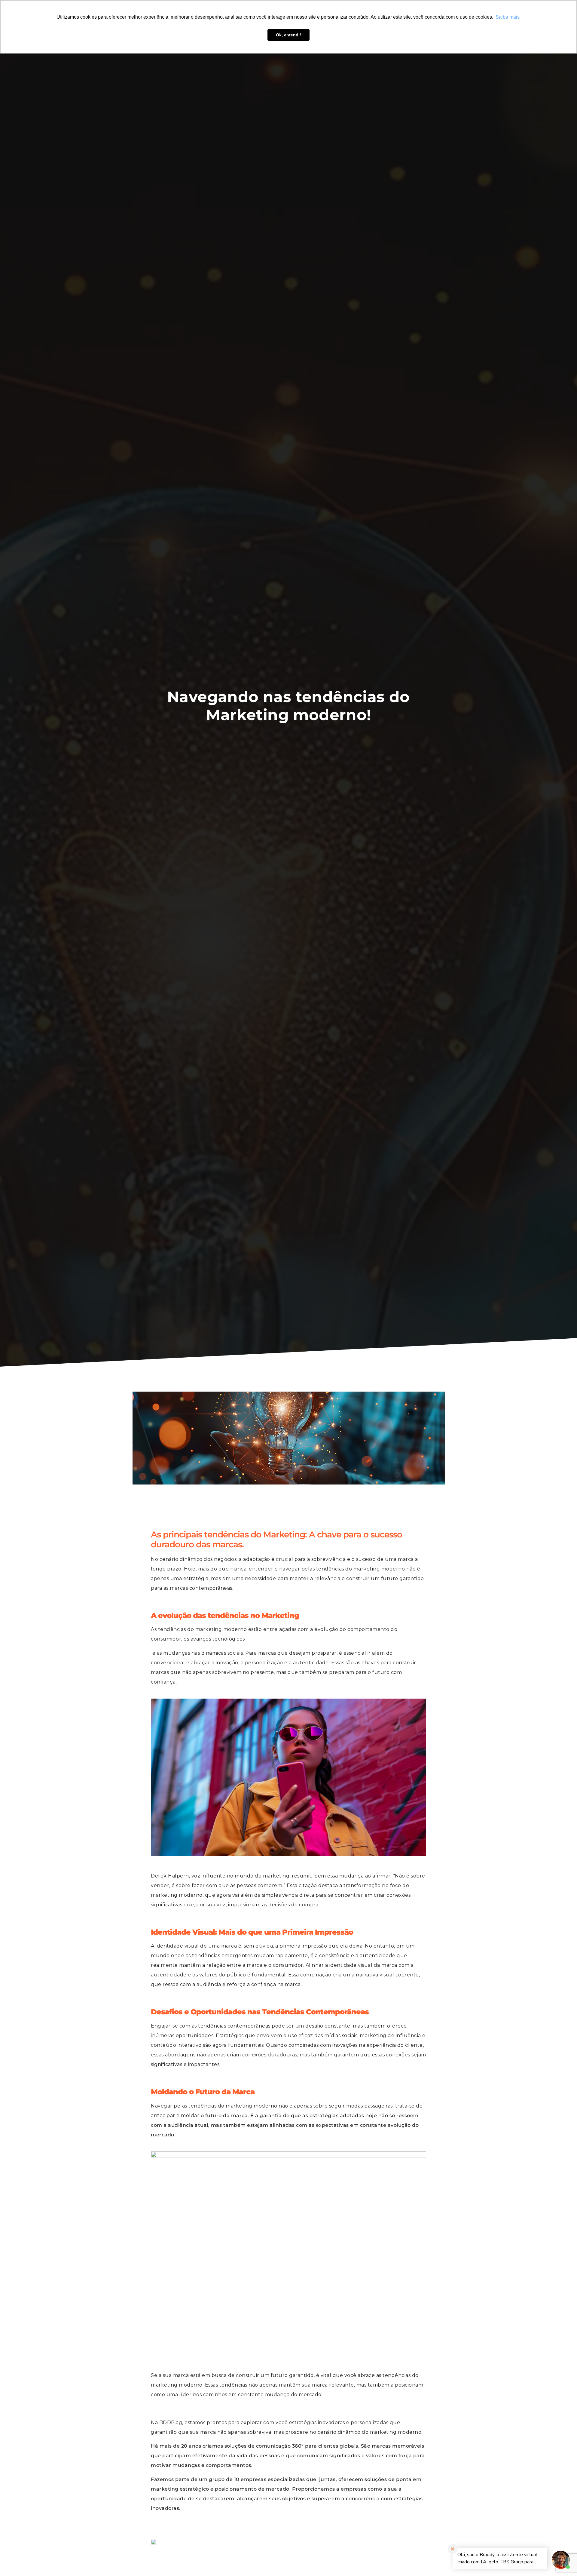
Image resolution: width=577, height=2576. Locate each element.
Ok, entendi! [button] (288, 35)
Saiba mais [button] (508, 17)
